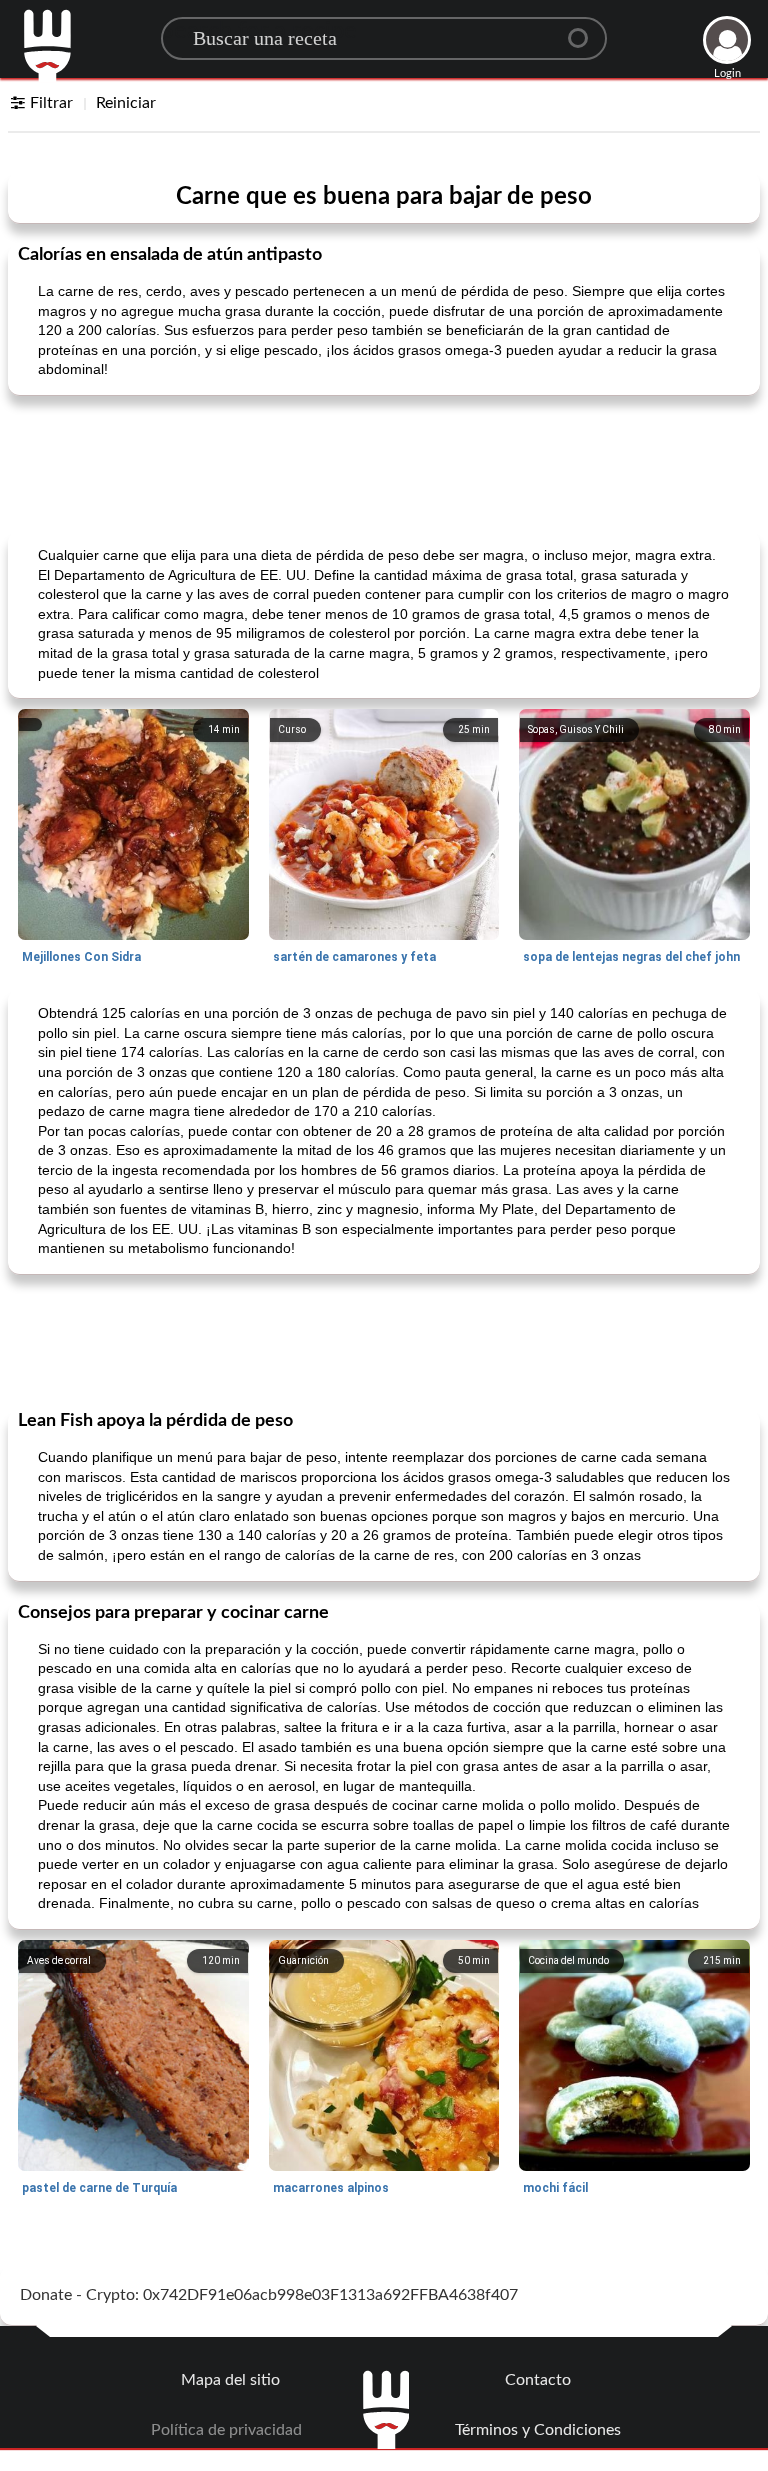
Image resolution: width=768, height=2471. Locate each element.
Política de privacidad (226, 2430)
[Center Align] (585, 30)
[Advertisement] (384, 461)
